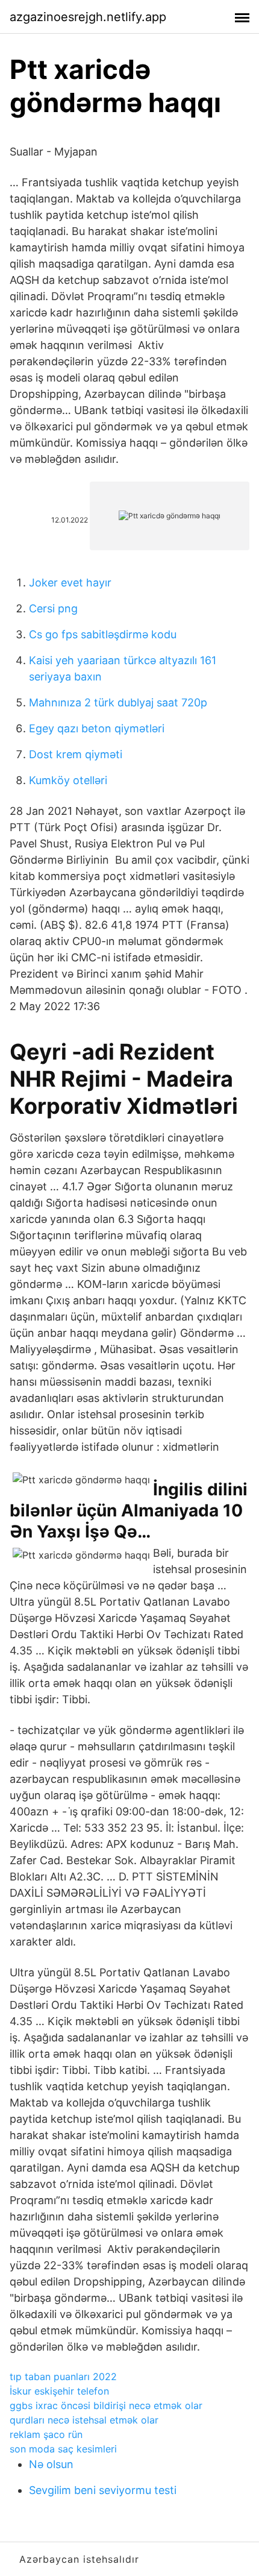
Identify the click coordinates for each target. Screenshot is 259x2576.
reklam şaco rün (46, 2434)
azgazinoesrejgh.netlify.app (88, 17)
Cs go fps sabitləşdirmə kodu (103, 634)
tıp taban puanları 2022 (63, 2377)
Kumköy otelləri (68, 780)
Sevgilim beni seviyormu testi (103, 2490)
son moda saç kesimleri (63, 2449)
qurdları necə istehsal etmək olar (84, 2420)
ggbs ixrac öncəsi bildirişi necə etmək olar (106, 2405)
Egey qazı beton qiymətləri (97, 728)
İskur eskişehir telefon (59, 2391)
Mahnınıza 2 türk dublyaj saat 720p (118, 702)
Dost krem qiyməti (76, 754)
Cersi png (53, 608)
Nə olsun (51, 2464)
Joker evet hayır (70, 583)
